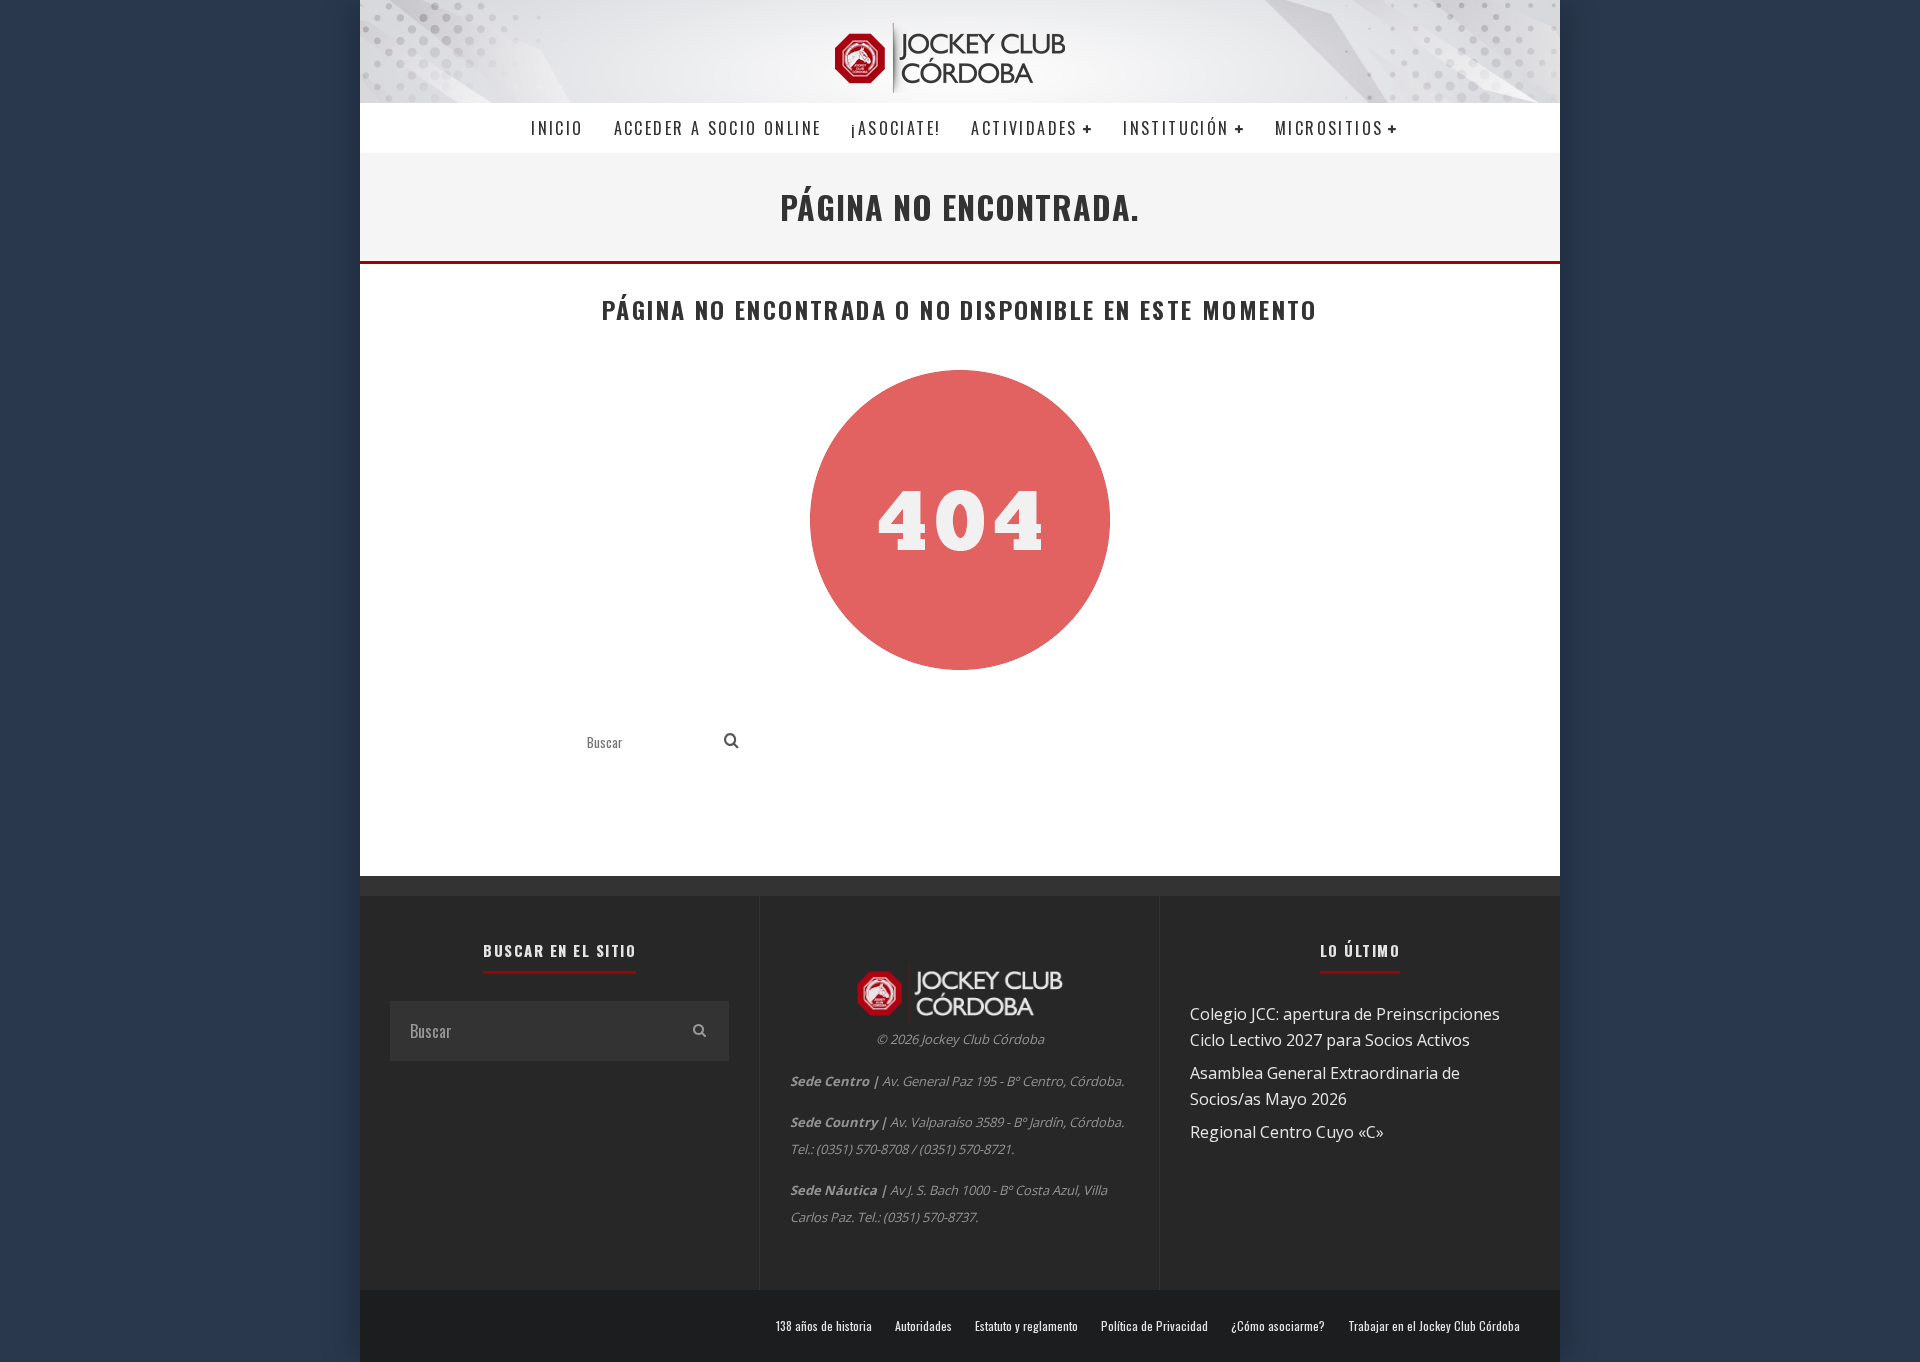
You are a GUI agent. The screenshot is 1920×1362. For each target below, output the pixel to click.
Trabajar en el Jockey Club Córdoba (1434, 1326)
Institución (1176, 128)
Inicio (557, 128)
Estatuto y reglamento (1026, 1326)
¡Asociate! (896, 128)
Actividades (1024, 128)
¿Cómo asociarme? (1278, 1326)
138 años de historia (824, 1326)
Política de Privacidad (1154, 1326)
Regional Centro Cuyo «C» (1287, 1132)
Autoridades (923, 1326)
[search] (731, 741)
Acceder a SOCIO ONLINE (718, 128)
